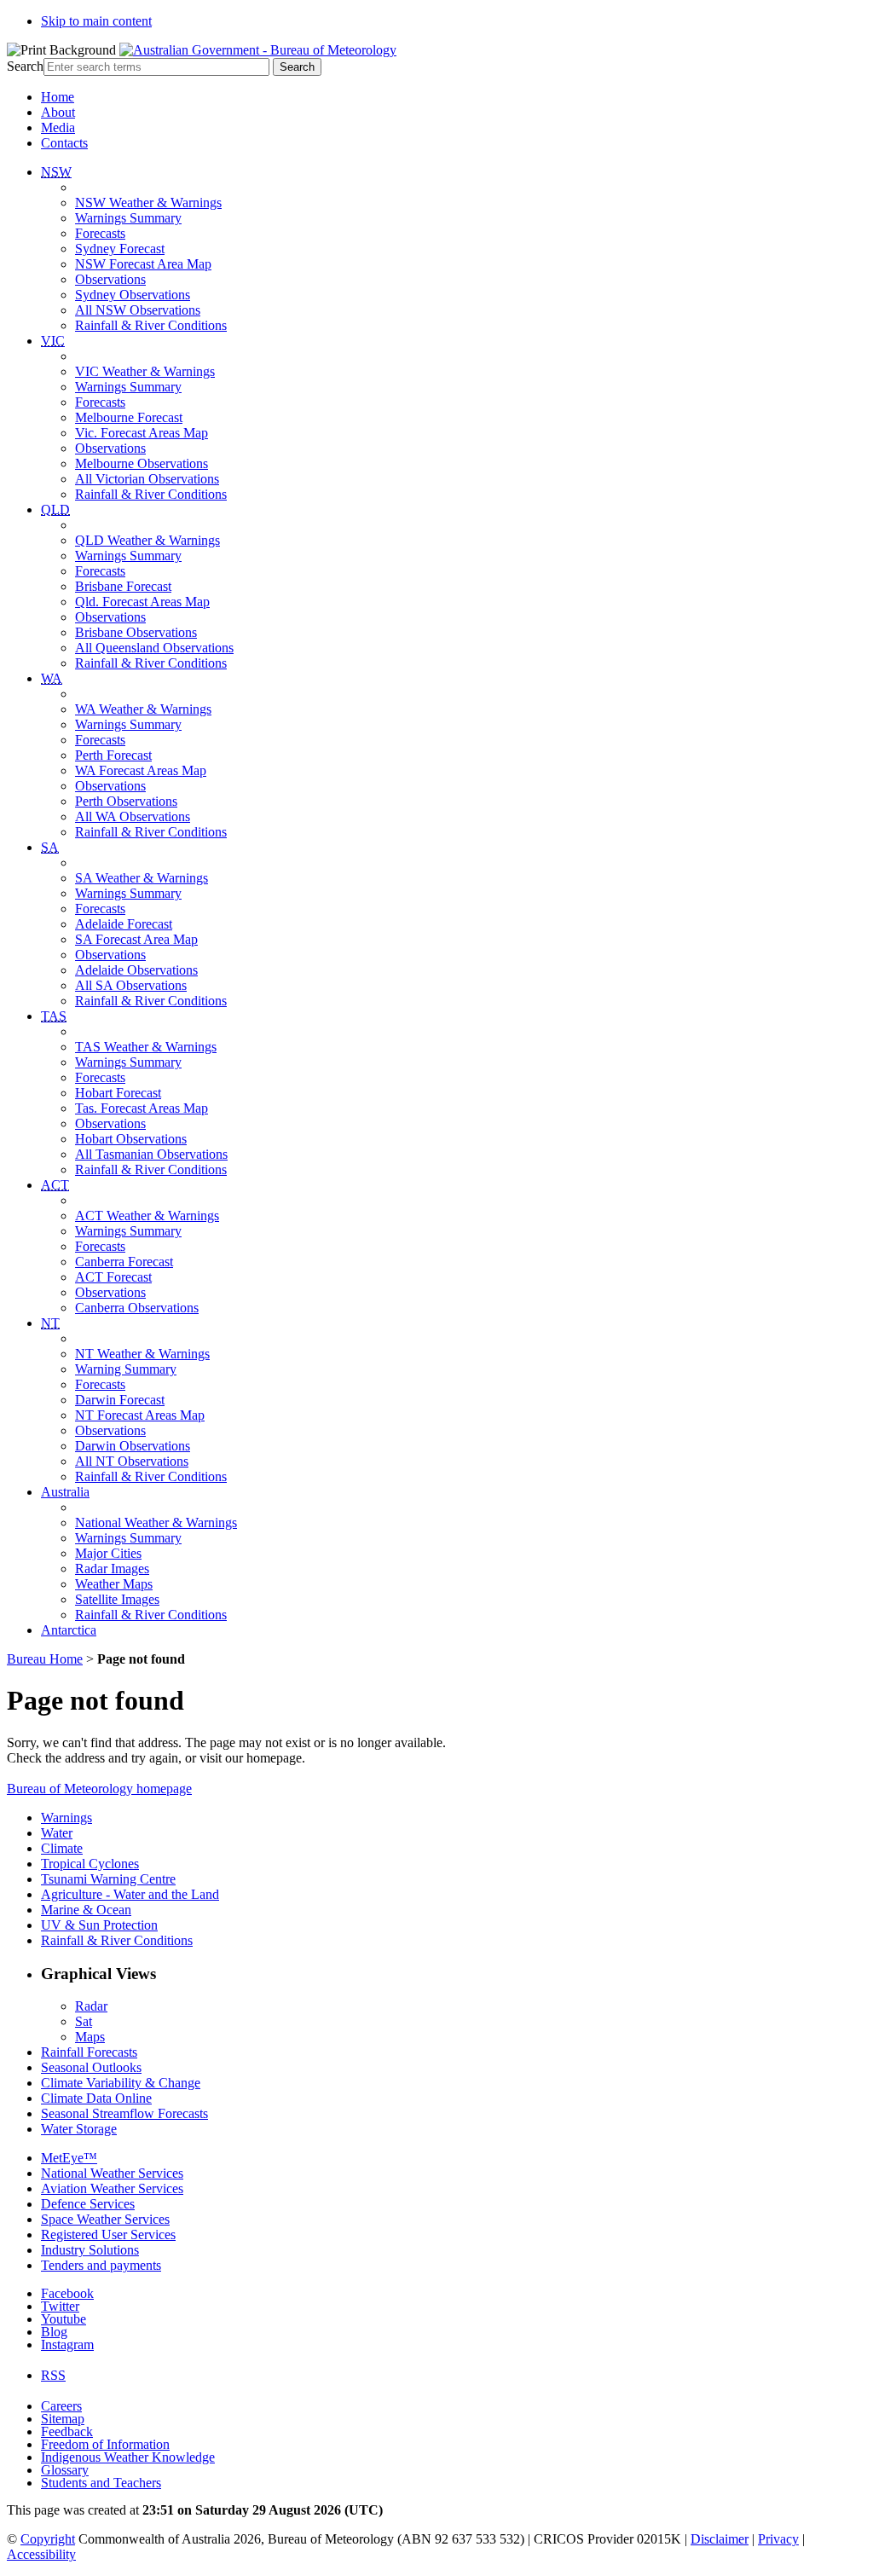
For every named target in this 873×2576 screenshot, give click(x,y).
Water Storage (79, 2129)
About (58, 112)
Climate (62, 1848)
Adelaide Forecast (124, 924)
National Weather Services (112, 2173)
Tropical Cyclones (90, 1864)
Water (57, 1833)
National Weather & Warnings (156, 1522)
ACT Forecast (113, 1277)
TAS (54, 1016)
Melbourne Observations (142, 463)
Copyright (48, 2539)
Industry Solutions (90, 2250)
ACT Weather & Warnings (147, 1216)
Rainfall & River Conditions (151, 325)
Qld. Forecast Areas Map (142, 602)
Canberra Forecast (124, 1262)
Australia (65, 1492)
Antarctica (69, 1630)
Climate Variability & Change (121, 2083)
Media (58, 127)
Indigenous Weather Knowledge (128, 2457)
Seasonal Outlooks (91, 2067)
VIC (53, 341)
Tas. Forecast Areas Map (142, 1108)
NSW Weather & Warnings (148, 203)
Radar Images (112, 1569)
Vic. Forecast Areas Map (142, 433)
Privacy (778, 2539)
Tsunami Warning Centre (108, 1879)
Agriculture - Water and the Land (130, 1894)
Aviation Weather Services (112, 2188)
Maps (90, 2037)
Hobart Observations (131, 1139)
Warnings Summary (128, 218)
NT (50, 1323)
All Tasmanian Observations (151, 1154)
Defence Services (88, 2204)
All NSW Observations (138, 310)
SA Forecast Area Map (136, 939)
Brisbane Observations (136, 632)
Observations (110, 279)
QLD (55, 509)
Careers (61, 2406)
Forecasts (100, 233)
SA (50, 847)
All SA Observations (131, 985)
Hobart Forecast (118, 1093)
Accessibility (41, 2554)
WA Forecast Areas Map (141, 770)
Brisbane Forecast (123, 586)
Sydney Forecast (120, 249)
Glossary (65, 2470)
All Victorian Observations (147, 479)
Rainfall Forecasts (89, 2052)
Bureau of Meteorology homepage (99, 1789)
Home (58, 97)
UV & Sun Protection (99, 1925)
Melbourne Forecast (129, 417)
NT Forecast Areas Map (140, 1415)
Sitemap (63, 2419)
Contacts (64, 143)
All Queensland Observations (154, 648)
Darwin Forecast (120, 1400)
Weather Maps (114, 1584)
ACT (55, 1185)
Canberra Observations (137, 1308)
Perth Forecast (113, 755)
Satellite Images (117, 1599)
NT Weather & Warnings (142, 1354)
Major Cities (108, 1553)
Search (25, 66)
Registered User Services (108, 2234)
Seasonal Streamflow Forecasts (124, 2113)
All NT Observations (132, 1461)
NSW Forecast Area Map (143, 264)
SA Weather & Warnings (142, 878)
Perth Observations (126, 801)
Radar (91, 2006)
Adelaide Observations (136, 970)
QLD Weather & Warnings (147, 540)
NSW (56, 172)
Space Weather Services (105, 2219)
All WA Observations (133, 816)
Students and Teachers (101, 2483)
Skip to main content (96, 21)
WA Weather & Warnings (143, 709)
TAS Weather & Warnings (146, 1047)
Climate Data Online (96, 2098)
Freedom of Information (105, 2444)
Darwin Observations (133, 1446)
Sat (84, 2021)
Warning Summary (126, 1369)
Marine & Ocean (86, 1910)
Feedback (67, 2431)
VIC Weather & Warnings (145, 371)
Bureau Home (45, 1659)
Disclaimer (720, 2539)
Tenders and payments (101, 2265)
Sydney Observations (133, 295)
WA (52, 678)
